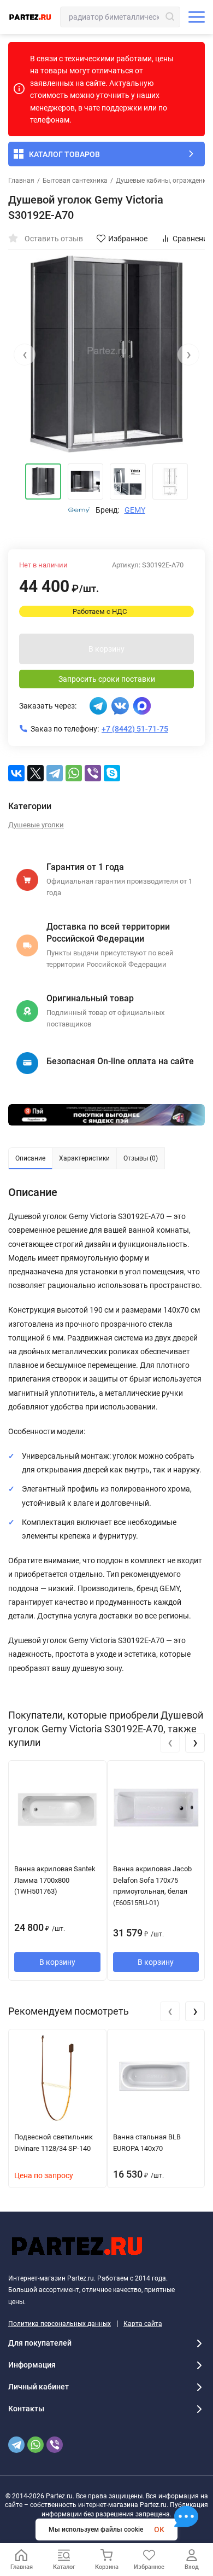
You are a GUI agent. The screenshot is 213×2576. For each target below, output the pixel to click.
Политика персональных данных (60, 2324)
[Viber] (93, 773)
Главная (21, 181)
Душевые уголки (36, 825)
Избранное (128, 239)
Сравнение (192, 239)
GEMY (135, 510)
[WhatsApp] (74, 773)
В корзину (106, 649)
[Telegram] (55, 773)
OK (159, 2529)
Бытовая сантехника (75, 181)
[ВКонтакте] (16, 773)
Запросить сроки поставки (107, 679)
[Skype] (112, 773)
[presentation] (25, 355)
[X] (35, 773)
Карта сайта (143, 2324)
